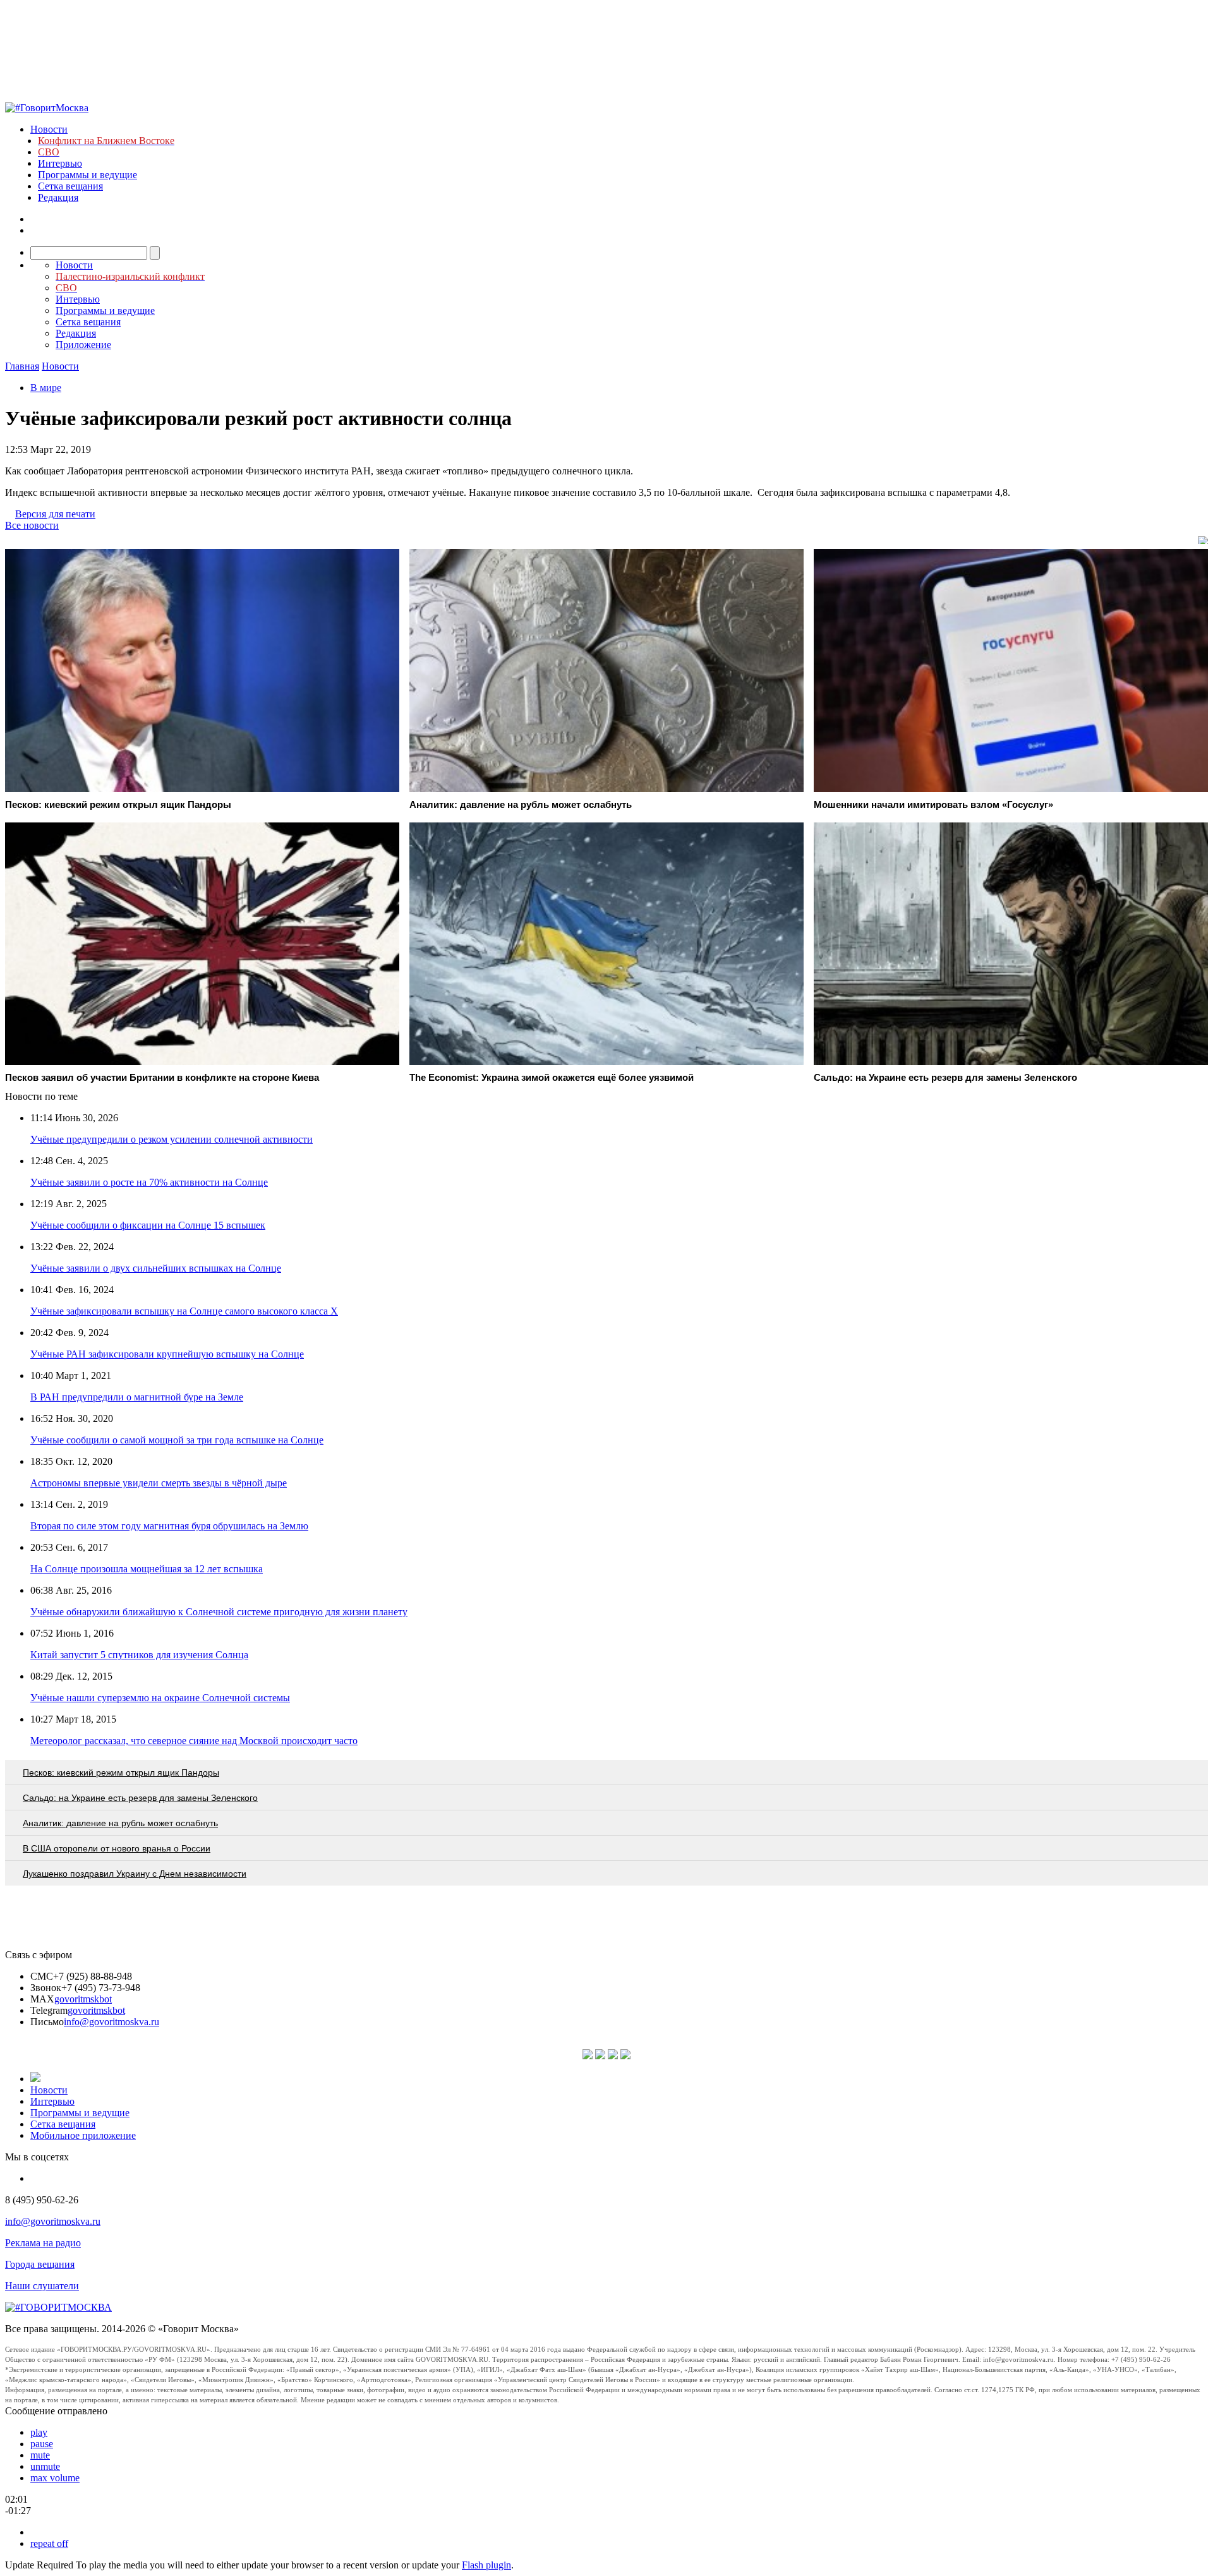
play (39, 2432)
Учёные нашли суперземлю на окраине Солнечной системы (160, 1698)
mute (40, 2455)
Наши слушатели (42, 2286)
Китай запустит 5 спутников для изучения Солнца (139, 1655)
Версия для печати (55, 514)
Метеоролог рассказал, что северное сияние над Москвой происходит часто (194, 1741)
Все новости (32, 525)
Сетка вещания (70, 186)
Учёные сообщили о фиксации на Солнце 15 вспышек (148, 1225)
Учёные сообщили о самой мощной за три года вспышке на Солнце (177, 1440)
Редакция (58, 197)
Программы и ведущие (88, 175)
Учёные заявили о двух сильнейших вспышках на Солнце (156, 1268)
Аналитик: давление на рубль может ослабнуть (120, 1823)
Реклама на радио (43, 2243)
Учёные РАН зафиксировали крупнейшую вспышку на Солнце (167, 1354)
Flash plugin (486, 2565)
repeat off (49, 2543)
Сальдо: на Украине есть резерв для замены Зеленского (140, 1798)
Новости (49, 129)
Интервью (60, 163)
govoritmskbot (83, 1999)
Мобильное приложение (83, 2135)
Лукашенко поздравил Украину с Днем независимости (135, 1874)
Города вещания (40, 2264)
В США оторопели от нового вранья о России (117, 1848)
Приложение (83, 345)
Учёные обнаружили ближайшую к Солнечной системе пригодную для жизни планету (219, 1612)
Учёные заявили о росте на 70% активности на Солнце (149, 1182)
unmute (45, 2466)
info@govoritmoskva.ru (112, 2022)
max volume (55, 2478)
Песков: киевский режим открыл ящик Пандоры (121, 1773)
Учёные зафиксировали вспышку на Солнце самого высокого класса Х (184, 1311)
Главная (22, 366)
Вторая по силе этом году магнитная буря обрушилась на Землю (169, 1526)
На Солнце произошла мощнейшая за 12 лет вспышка (147, 1569)
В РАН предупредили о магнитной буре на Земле (137, 1397)
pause (42, 2444)
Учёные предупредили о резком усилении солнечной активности (172, 1139)
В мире (46, 388)
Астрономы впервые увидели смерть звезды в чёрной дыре (159, 1483)
